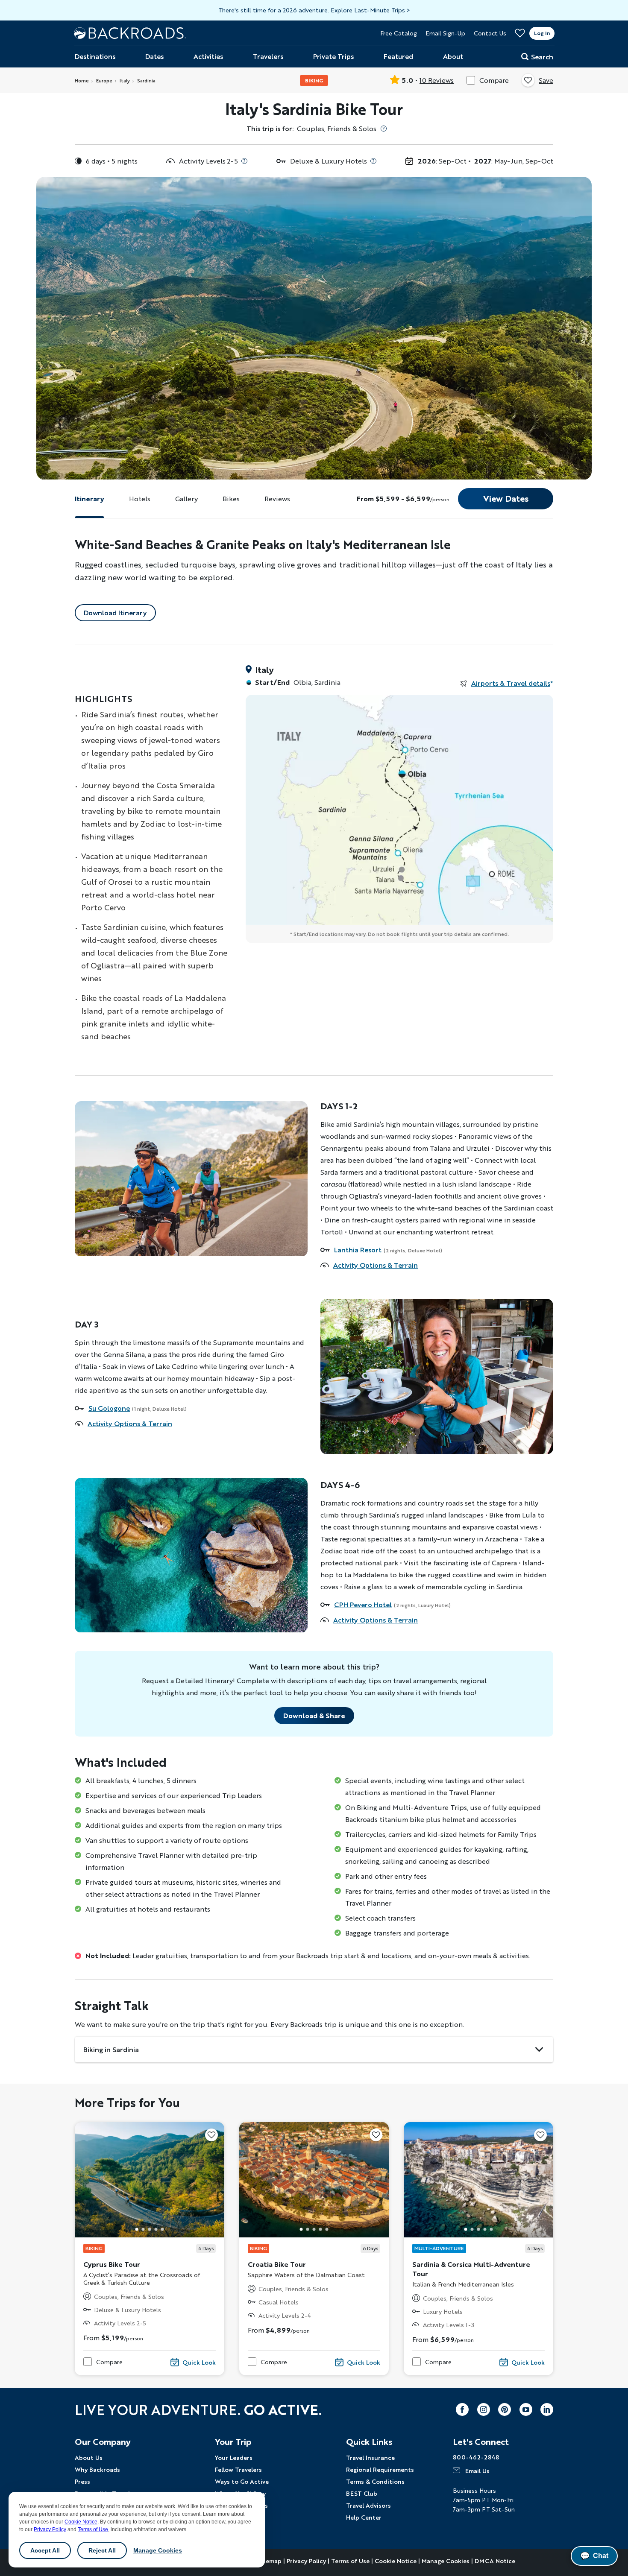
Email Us (477, 2471)
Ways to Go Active (242, 2481)
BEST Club (362, 2493)
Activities (208, 56)
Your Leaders (234, 2457)
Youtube (526, 2409)
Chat (594, 2556)
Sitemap (270, 2561)
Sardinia (146, 80)
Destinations (95, 56)
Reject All (102, 2550)
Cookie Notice (81, 2522)
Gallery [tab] (186, 499)
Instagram (484, 2409)
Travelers (268, 56)
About (453, 56)
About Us (89, 2457)
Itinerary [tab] (90, 499)
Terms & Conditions (375, 2481)
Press (82, 2481)
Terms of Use (93, 2529)
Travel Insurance (370, 2457)
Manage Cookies (158, 2550)
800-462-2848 (476, 2457)
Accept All (45, 2550)
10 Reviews (437, 80)
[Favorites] (520, 33)
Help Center (364, 2517)
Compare (494, 80)
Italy (125, 80)
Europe (104, 80)
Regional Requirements (380, 2469)
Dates (154, 56)
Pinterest (505, 2409)
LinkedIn (547, 2409)
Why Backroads (97, 2469)
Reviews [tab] (277, 499)
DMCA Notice (495, 2561)
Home (82, 80)
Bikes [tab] (231, 499)
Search (542, 57)
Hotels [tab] (140, 499)
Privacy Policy (50, 2529)
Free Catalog (399, 33)
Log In (542, 33)
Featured (398, 56)
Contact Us (490, 33)
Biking (314, 80)
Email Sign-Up (445, 33)
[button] (137, 2229)
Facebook (462, 2409)
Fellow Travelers (238, 2469)
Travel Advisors (368, 2505)
